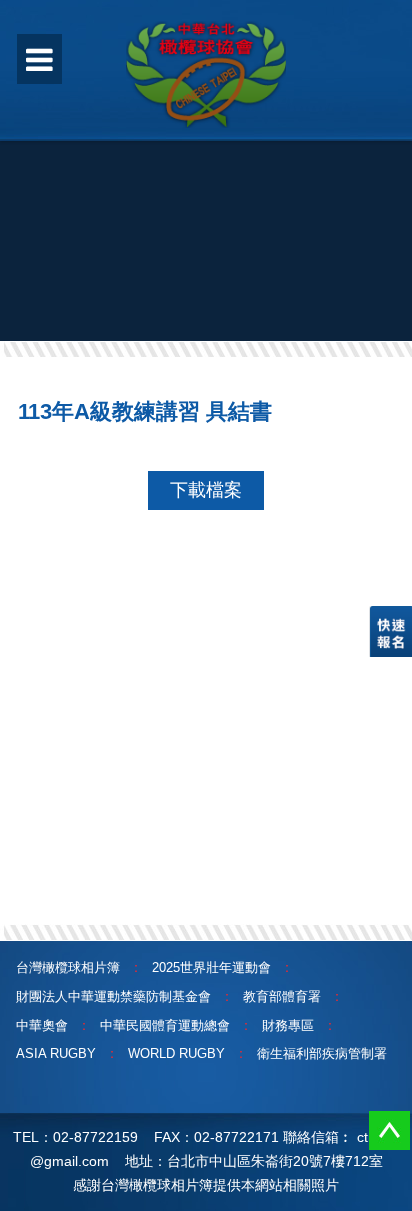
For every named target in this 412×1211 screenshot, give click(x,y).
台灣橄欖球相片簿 (68, 967)
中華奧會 (42, 1025)
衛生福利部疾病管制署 (322, 1053)
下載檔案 (206, 490)
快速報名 (390, 631)
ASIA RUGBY (56, 1053)
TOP (389, 1130)
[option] (206, 215)
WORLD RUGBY (176, 1053)
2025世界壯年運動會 (211, 967)
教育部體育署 (282, 996)
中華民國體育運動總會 (165, 1025)
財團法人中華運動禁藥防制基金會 (113, 996)
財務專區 (288, 1025)
